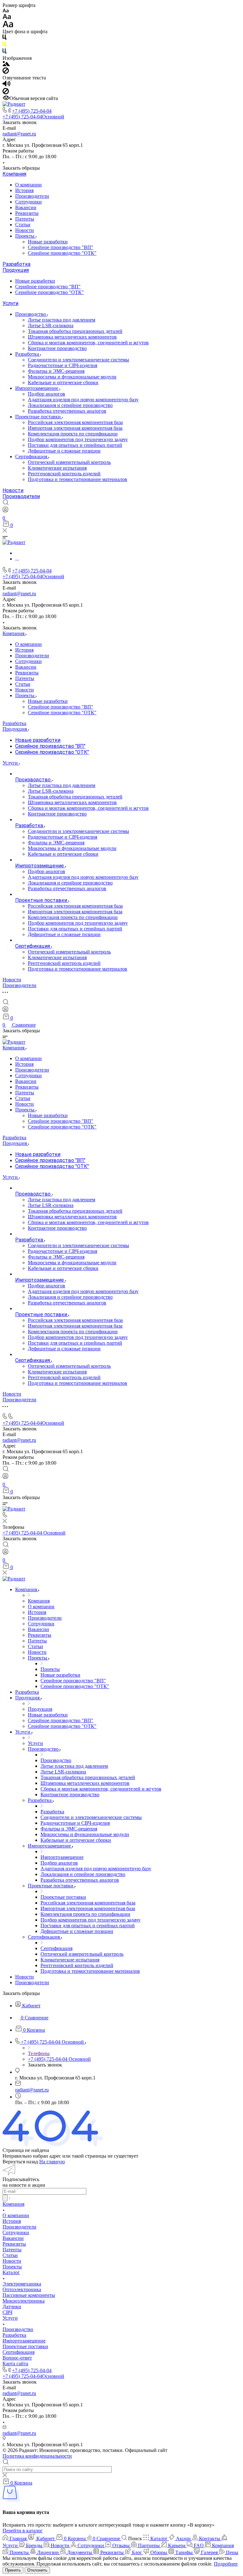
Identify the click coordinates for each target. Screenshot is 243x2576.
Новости (25, 230)
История (24, 190)
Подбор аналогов (47, 394)
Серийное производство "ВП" (61, 247)
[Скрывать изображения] (6, 72)
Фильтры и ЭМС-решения (56, 371)
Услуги (10, 303)
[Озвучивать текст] (6, 85)
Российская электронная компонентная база (75, 422)
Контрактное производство (57, 348)
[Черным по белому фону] (4, 38)
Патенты (25, 219)
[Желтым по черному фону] (4, 45)
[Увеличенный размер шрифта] (8, 26)
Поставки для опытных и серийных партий (75, 445)
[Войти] (5, 511)
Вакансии (26, 207)
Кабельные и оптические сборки (63, 382)
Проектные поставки (39, 417)
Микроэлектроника (24, 2301)
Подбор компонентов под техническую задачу (78, 439)
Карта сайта (15, 2363)
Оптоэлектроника (22, 2289)
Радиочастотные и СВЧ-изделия (62, 365)
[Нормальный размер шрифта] (7, 18)
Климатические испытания (57, 468)
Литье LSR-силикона (51, 325)
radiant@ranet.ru (19, 134)
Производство (31, 314)
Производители (32, 196)
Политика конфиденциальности (37, 2456)
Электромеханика (22, 2284)
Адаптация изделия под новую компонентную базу (83, 400)
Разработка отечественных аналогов (67, 411)
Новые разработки (48, 242)
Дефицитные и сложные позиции (64, 451)
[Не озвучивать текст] (6, 93)
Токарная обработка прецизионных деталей (75, 331)
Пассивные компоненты (29, 2295)
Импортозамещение (37, 388)
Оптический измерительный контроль (69, 462)
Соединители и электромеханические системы (78, 360)
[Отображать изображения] (6, 64)
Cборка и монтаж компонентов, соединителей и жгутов (88, 343)
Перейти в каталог (23, 2531)
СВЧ (7, 2312)
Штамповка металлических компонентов (72, 337)
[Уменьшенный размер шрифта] (6, 11)
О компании (28, 185)
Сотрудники (28, 202)
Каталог (11, 2272)
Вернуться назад (20, 2162)
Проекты (25, 236)
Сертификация (32, 456)
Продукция (16, 270)
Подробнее (226, 2564)
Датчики (12, 2307)
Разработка (16, 264)
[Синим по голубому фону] (4, 52)
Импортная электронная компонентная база (75, 428)
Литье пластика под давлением (62, 320)
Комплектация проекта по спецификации (73, 434)
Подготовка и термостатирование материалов (78, 479)
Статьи (23, 225)
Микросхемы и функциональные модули (72, 377)
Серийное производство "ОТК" (62, 253)
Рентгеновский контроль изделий (64, 474)
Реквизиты (27, 213)
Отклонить (37, 2570)
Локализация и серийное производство (70, 405)
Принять (13, 2570)
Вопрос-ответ (17, 2358)
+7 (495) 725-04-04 (32, 111)
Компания (14, 174)
